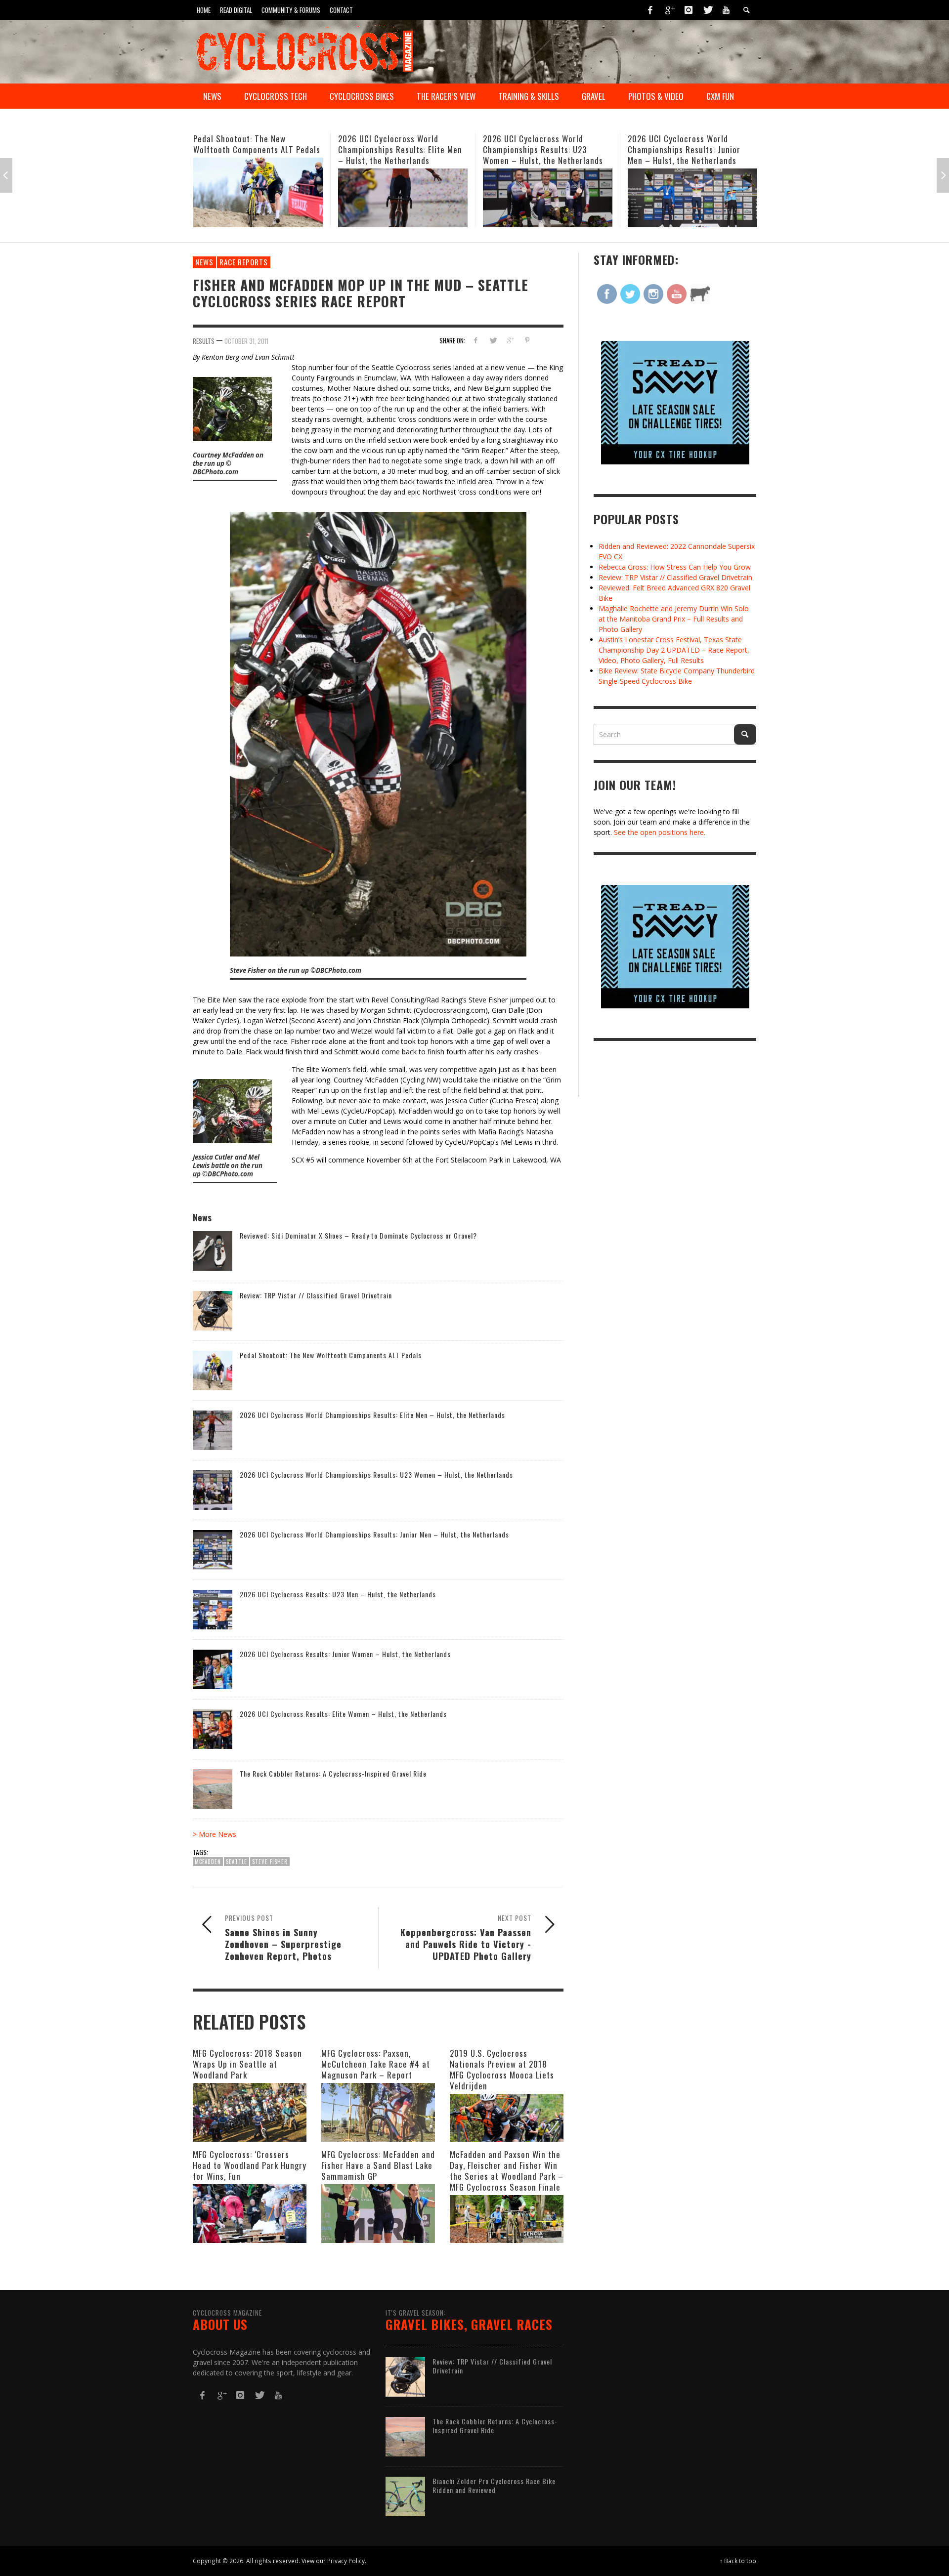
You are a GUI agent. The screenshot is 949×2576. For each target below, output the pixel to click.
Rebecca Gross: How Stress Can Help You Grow (675, 567)
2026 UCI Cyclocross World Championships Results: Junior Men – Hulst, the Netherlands (539, 149)
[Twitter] (707, 10)
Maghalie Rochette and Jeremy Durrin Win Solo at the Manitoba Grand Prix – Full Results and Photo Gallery (674, 619)
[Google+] (669, 10)
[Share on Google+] (510, 340)
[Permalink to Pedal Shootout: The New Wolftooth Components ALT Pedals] (213, 1370)
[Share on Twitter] (493, 340)
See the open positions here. (660, 832)
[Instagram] (689, 10)
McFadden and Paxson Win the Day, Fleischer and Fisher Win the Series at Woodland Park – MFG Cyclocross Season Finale (507, 2171)
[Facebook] (650, 10)
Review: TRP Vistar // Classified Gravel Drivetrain (316, 1295)
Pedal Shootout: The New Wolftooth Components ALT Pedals (331, 1355)
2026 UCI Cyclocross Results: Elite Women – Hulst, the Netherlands (343, 1714)
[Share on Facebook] (476, 340)
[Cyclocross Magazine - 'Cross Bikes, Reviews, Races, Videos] (304, 50)
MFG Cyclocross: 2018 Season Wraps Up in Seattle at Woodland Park (247, 2064)
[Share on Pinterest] (527, 340)
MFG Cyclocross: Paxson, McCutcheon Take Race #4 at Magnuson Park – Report (376, 2064)
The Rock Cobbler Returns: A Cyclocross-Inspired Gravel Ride (333, 1773)
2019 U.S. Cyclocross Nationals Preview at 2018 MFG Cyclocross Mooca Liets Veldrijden (502, 2069)
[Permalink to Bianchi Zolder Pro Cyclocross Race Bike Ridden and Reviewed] (405, 2496)
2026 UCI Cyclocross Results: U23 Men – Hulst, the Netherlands (690, 144)
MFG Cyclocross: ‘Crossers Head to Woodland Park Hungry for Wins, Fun (250, 2165)
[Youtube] (726, 10)
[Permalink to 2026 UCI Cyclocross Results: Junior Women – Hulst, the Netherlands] (213, 1669)
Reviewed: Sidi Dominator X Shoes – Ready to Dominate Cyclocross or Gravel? (358, 1235)
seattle (237, 1862)
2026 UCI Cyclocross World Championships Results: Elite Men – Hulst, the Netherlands (255, 149)
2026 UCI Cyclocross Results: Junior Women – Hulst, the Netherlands (345, 1654)
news (204, 262)
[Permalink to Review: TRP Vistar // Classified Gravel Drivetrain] (213, 1310)
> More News (215, 1834)
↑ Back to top (738, 2561)
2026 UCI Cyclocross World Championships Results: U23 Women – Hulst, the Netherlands (398, 149)
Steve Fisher (270, 1862)
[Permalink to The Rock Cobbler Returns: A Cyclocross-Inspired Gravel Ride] (213, 1788)
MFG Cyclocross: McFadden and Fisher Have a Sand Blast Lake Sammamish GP (378, 2165)
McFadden (208, 1862)
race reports (244, 262)
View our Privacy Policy (333, 2561)
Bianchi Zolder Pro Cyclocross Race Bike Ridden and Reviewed (494, 2485)
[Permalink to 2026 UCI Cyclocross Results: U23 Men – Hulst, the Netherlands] (692, 192)
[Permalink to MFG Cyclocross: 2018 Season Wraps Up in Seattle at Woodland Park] (250, 2112)
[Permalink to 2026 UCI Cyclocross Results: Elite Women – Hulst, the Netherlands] (213, 1728)
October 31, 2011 (246, 340)
